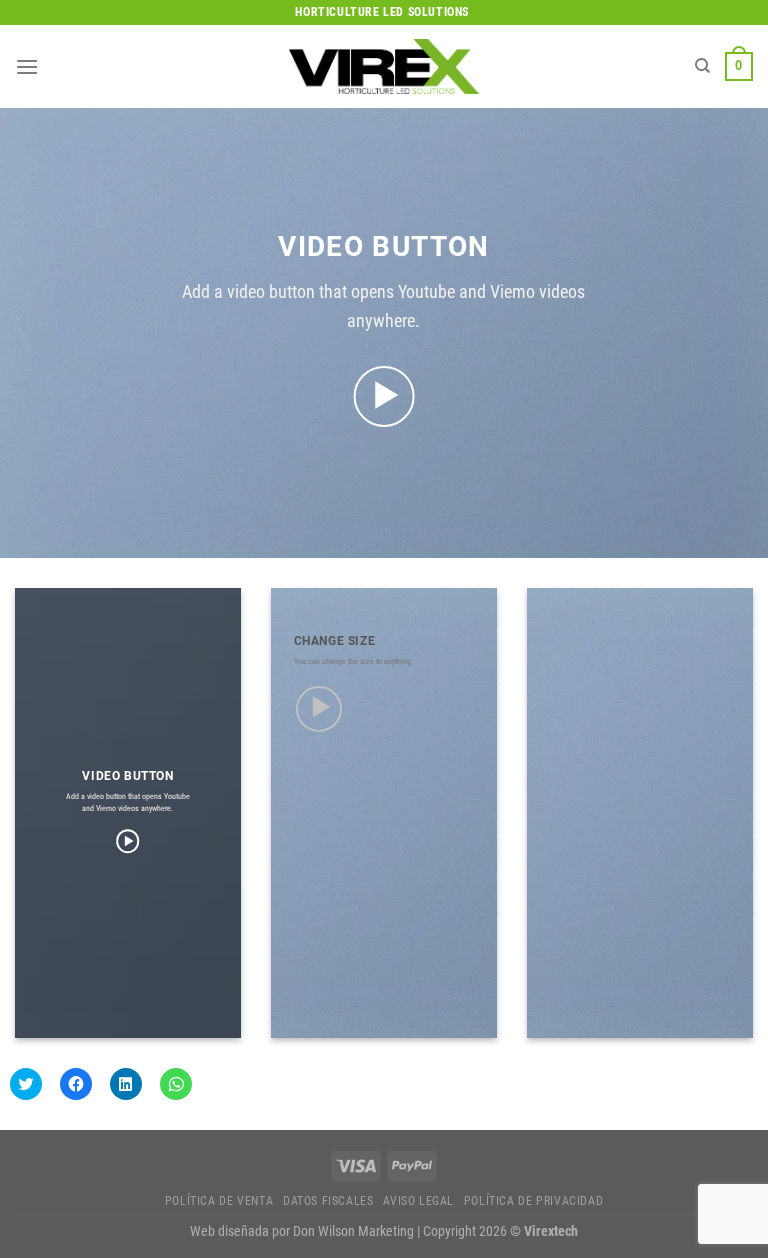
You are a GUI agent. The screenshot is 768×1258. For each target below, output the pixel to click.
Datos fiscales (328, 1201)
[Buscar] (702, 66)
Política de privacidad (533, 1201)
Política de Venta (219, 1201)
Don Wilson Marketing (353, 1231)
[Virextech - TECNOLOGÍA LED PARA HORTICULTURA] (384, 66)
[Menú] (27, 66)
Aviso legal (418, 1201)
